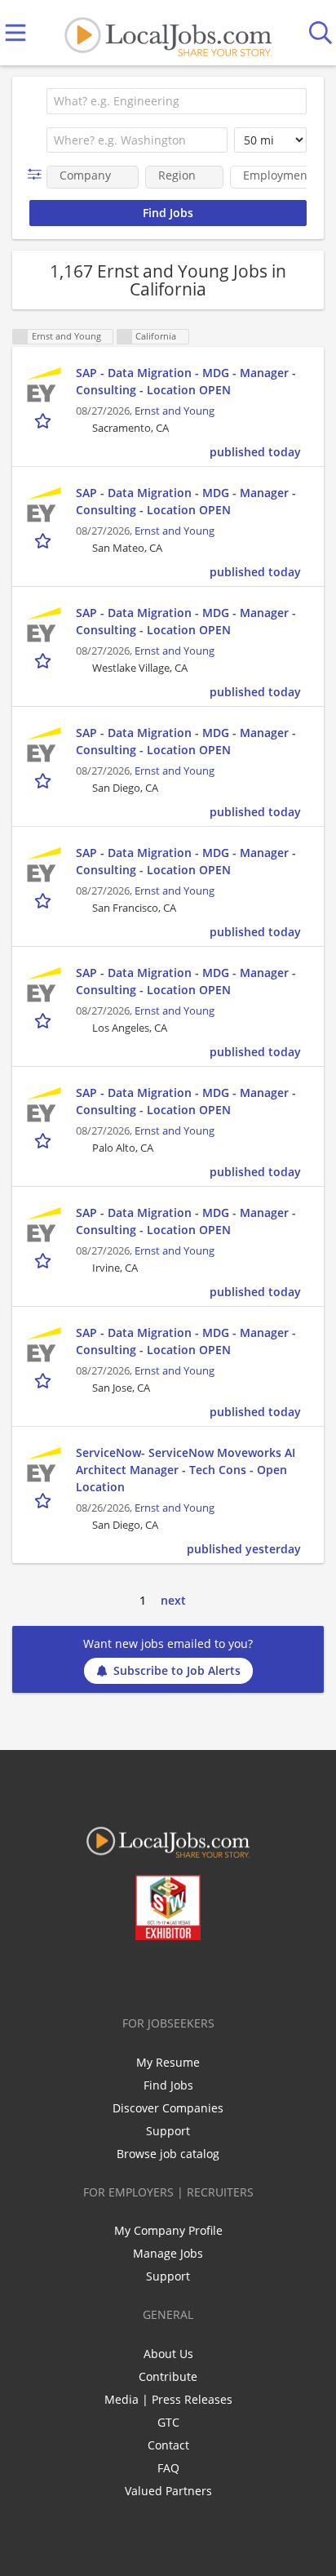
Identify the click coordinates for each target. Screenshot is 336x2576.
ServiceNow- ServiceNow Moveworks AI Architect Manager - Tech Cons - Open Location (186, 1470)
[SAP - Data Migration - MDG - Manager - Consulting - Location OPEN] (44, 384)
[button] (38, 174)
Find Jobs (168, 2085)
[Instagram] (212, 1974)
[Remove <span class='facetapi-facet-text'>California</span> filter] (125, 337)
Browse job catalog (168, 2154)
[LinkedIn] (158, 1974)
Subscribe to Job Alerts (177, 1670)
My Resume (168, 2062)
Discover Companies (168, 2108)
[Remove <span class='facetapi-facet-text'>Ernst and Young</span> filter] (20, 337)
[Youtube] (185, 1974)
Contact (168, 2445)
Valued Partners (168, 2491)
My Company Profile (168, 2230)
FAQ (168, 2468)
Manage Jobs (168, 2253)
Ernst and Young (175, 411)
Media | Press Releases (168, 2399)
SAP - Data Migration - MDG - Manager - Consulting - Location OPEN (186, 381)
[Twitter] (131, 1974)
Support (168, 2131)
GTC (168, 2422)
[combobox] (177, 101)
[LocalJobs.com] (168, 33)
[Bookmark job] (44, 420)
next (173, 1600)
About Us (168, 2354)
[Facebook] (104, 1974)
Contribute (168, 2376)
